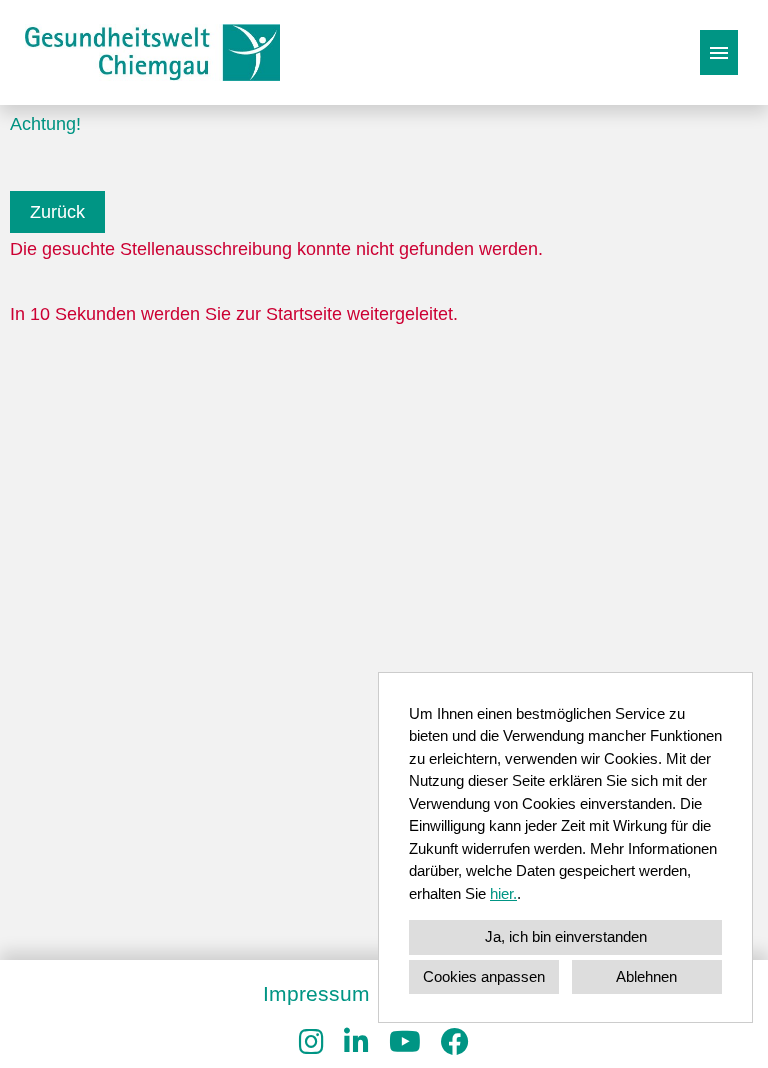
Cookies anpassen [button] (484, 976)
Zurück (57, 212)
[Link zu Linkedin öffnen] (356, 1042)
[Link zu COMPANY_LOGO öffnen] (152, 52)
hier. (503, 893)
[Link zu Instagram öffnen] (311, 1042)
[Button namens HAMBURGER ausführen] (719, 52)
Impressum (316, 993)
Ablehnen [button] (646, 976)
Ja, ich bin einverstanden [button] (566, 936)
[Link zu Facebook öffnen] (455, 1042)
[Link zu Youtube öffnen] (405, 1042)
